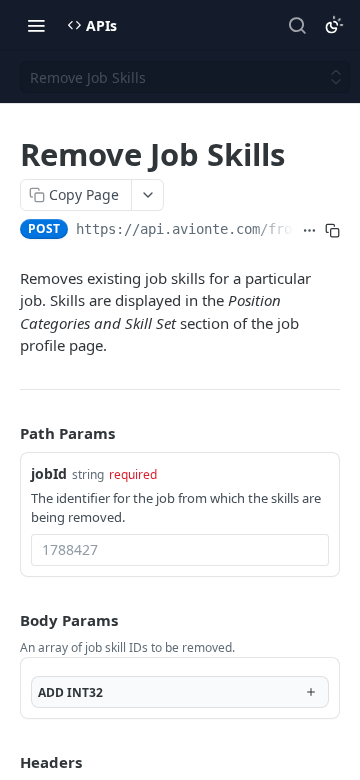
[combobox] (180, 550)
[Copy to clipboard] (332, 231)
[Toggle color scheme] (334, 25)
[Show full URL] (309, 231)
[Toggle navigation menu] (36, 25)
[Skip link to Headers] (6, 762)
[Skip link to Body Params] (6, 620)
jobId (49, 473)
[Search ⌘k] (297, 25)
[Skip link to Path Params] (6, 433)
